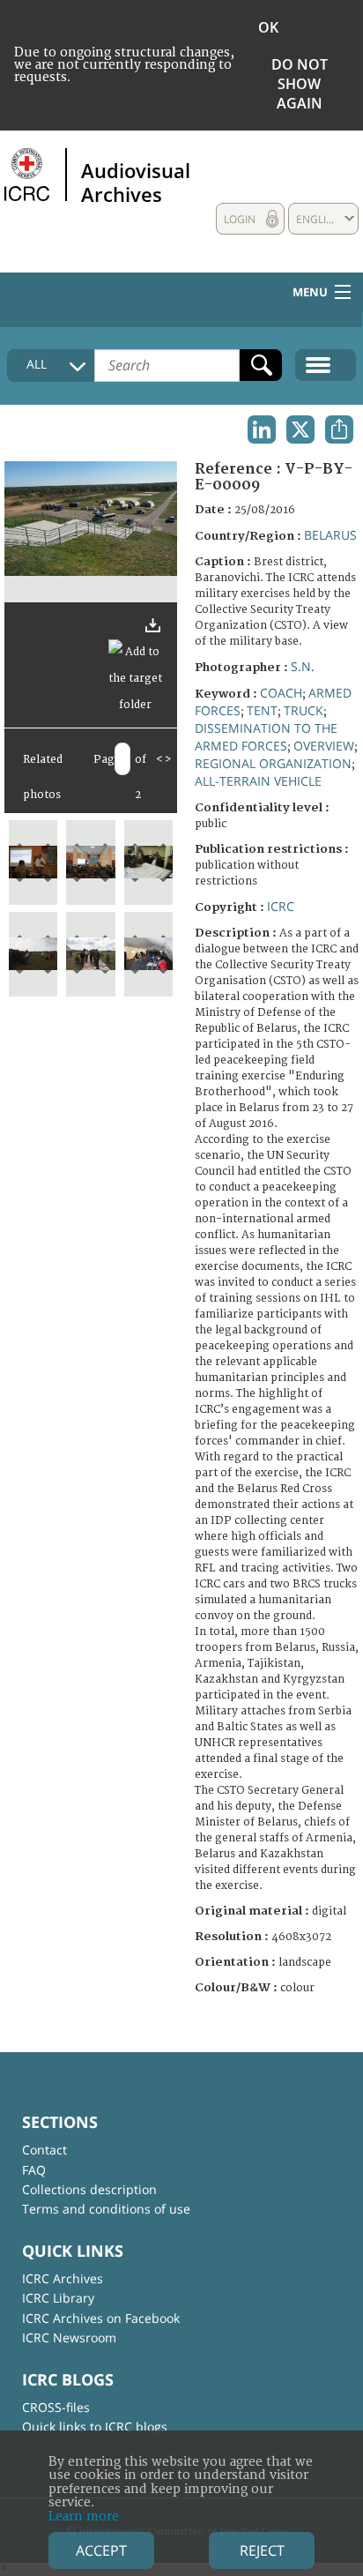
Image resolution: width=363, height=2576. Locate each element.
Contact (44, 2150)
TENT (262, 710)
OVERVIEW (324, 746)
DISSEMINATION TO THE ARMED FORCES (266, 737)
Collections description (89, 2189)
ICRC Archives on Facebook (101, 2318)
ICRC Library (58, 2298)
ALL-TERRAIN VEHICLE (258, 781)
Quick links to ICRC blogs (95, 2427)
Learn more (84, 2516)
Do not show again (300, 84)
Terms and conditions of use (106, 2209)
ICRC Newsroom (69, 2337)
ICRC (281, 906)
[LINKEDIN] (262, 429)
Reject (262, 2550)
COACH (281, 693)
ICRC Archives (63, 2278)
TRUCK (304, 710)
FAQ (34, 2170)
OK (268, 27)
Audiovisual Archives (136, 182)
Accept (101, 2550)
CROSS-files (56, 2407)
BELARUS (330, 535)
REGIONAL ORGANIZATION (273, 763)
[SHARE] (339, 429)
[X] (300, 429)
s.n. (303, 666)
